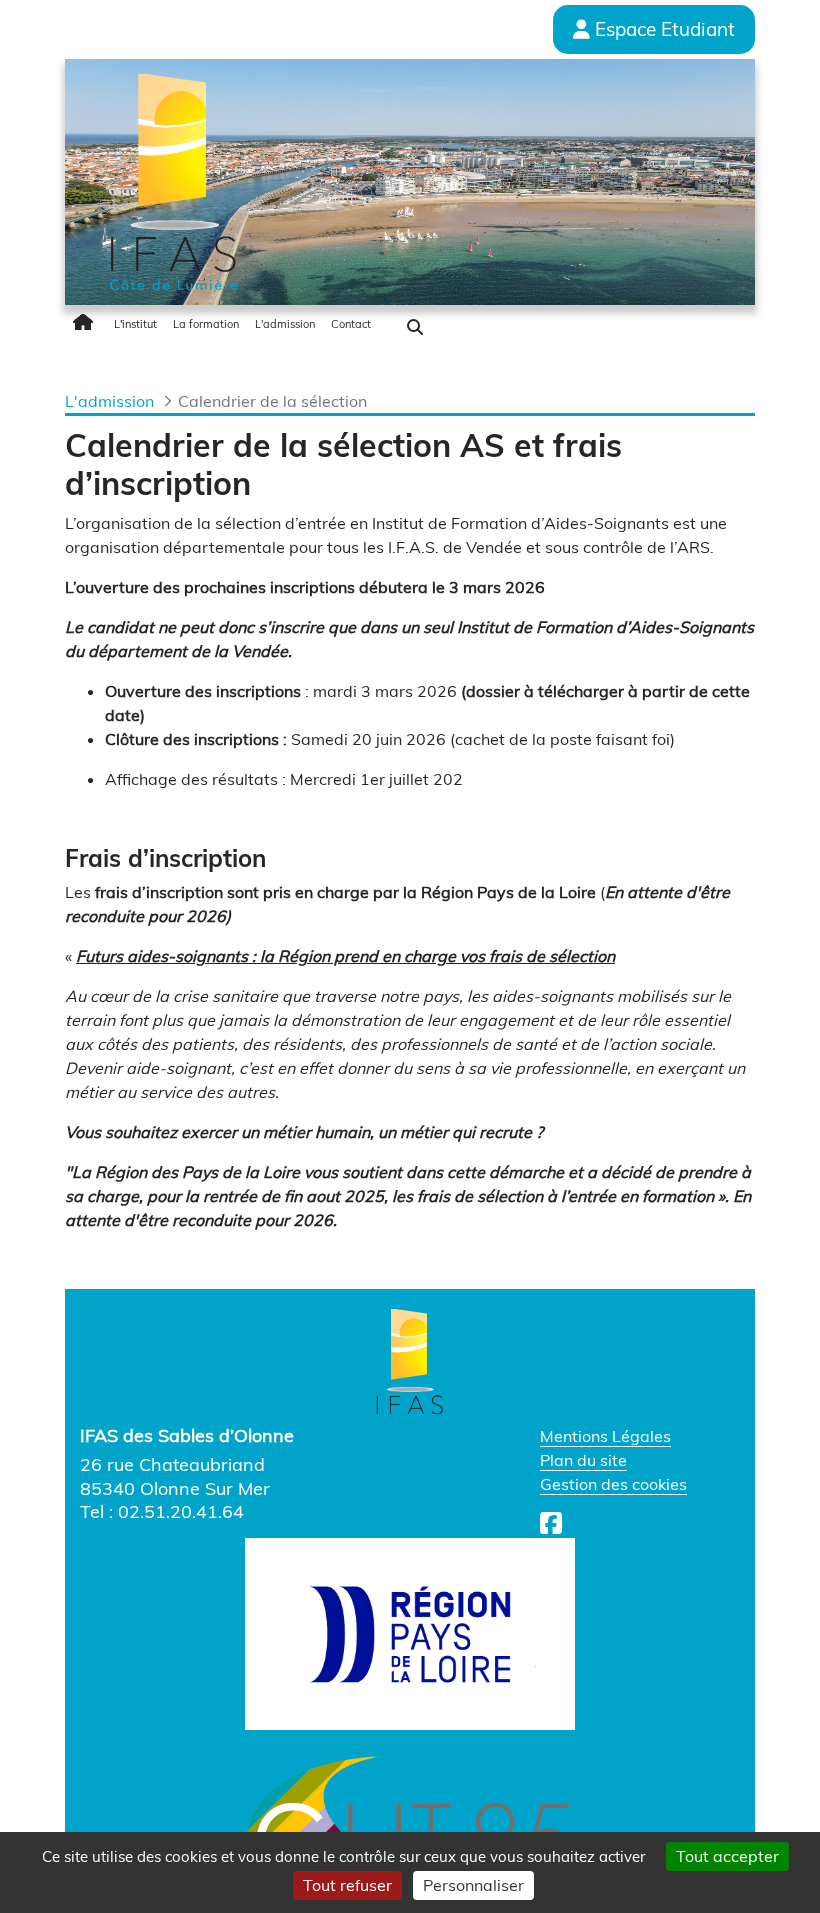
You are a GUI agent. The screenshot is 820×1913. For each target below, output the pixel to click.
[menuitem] (85, 324)
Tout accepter (727, 1856)
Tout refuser (347, 1885)
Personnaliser (473, 1885)
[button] (415, 327)
